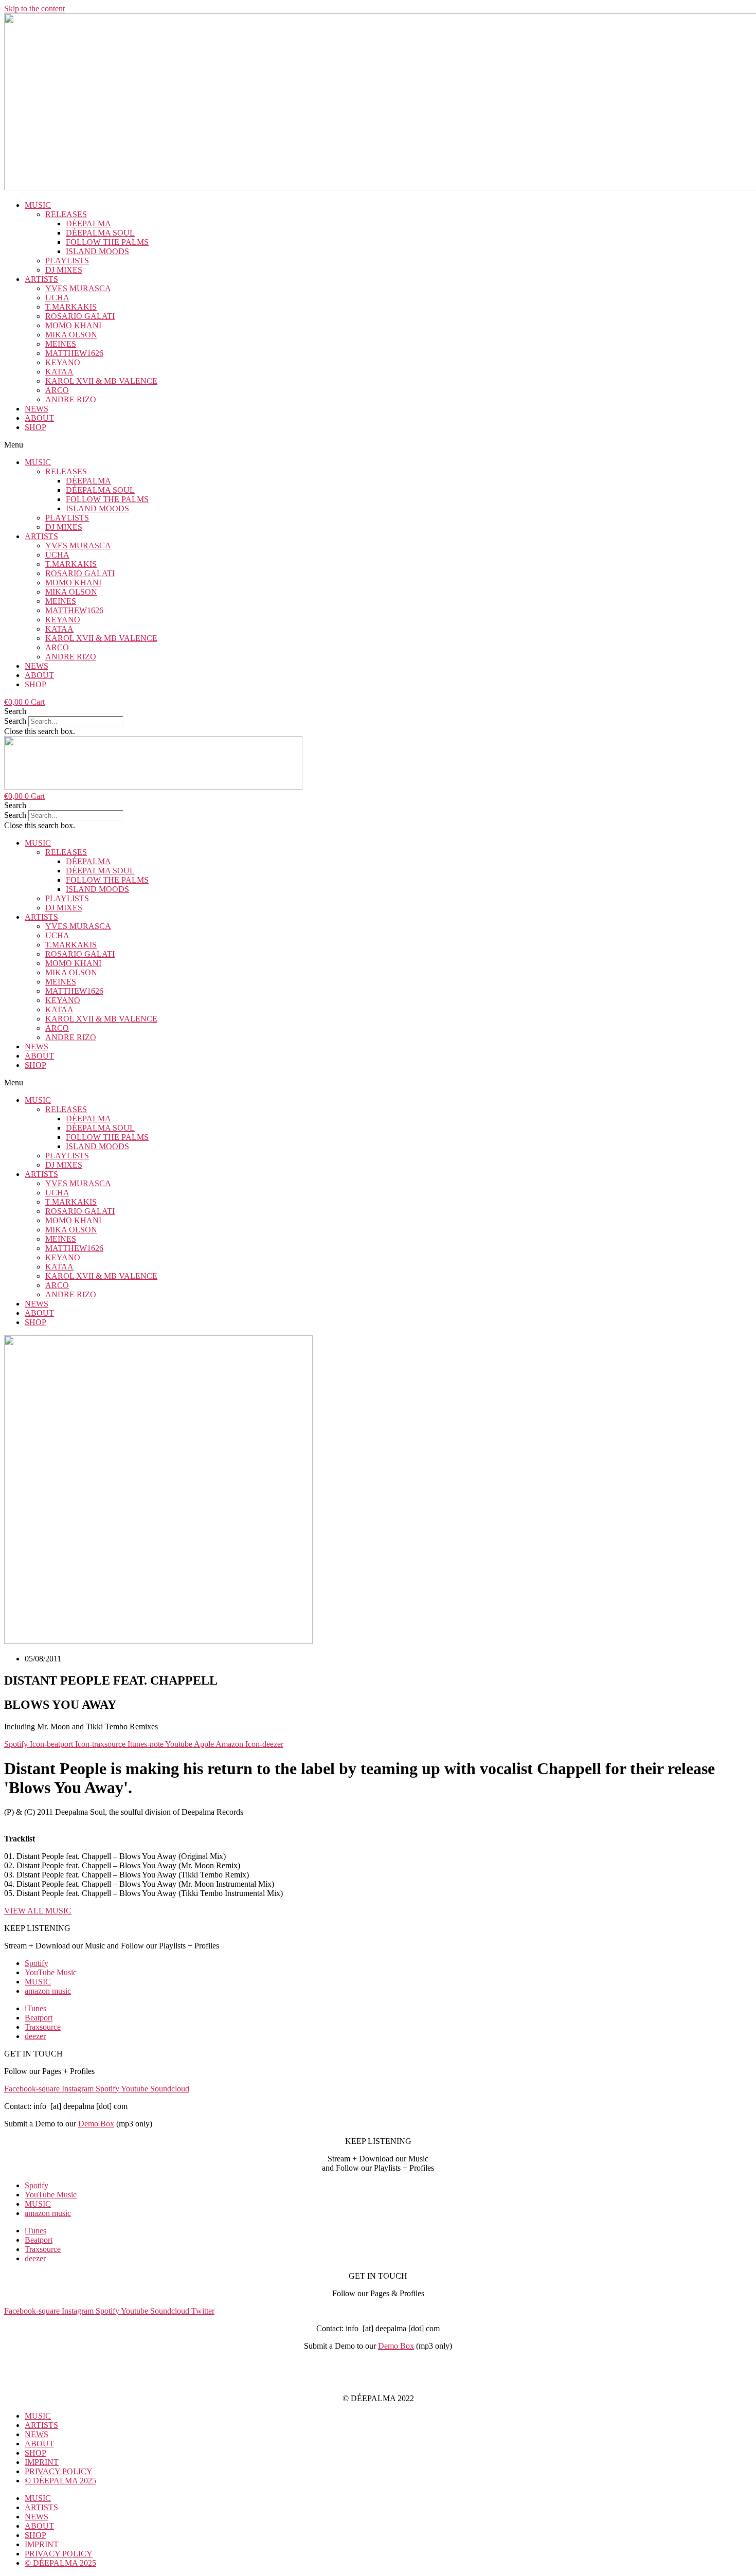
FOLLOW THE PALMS (107, 242)
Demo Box (96, 2124)
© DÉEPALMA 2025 (60, 2481)
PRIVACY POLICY (378, 2381)
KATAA (59, 372)
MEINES (61, 344)
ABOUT (39, 418)
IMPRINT (378, 2363)
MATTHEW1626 (74, 353)
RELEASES (66, 214)
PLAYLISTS (67, 261)
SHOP (35, 427)
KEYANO (63, 362)
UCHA (57, 298)
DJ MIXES (64, 270)
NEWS (37, 409)
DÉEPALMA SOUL (100, 233)
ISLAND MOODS (97, 251)
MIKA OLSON (71, 335)
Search (15, 721)
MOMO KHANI (73, 325)
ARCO (57, 390)
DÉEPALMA (88, 223)
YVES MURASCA (78, 288)
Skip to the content (34, 8)
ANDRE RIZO (71, 399)
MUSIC (38, 205)
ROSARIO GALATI (80, 316)
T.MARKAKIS (71, 307)
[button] (378, 445)
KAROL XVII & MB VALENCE (101, 381)
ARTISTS (41, 279)
